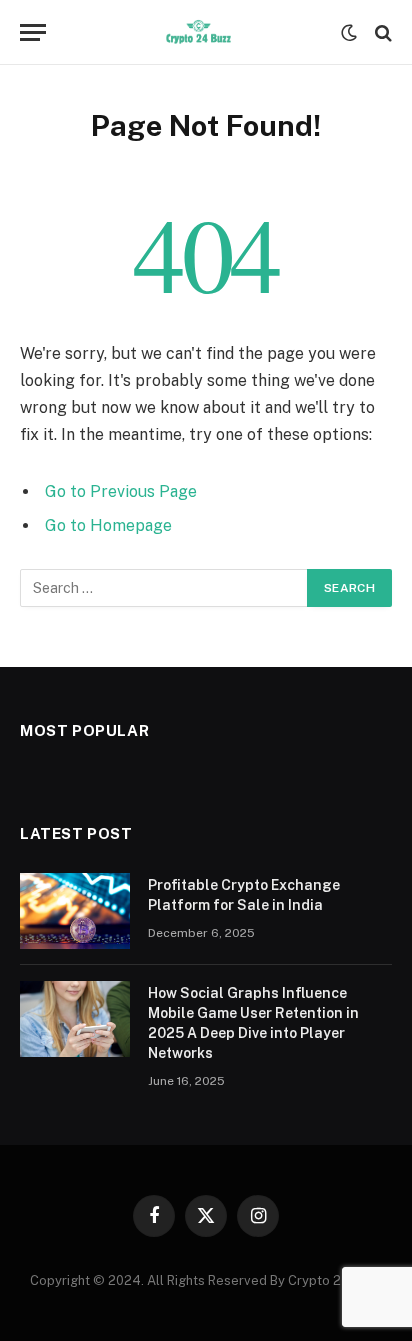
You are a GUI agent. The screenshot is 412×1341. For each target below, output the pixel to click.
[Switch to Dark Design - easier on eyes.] (349, 33)
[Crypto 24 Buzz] (198, 32)
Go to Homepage (108, 525)
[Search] (381, 32)
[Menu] (33, 32)
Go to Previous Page (121, 491)
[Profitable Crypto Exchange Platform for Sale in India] (75, 911)
